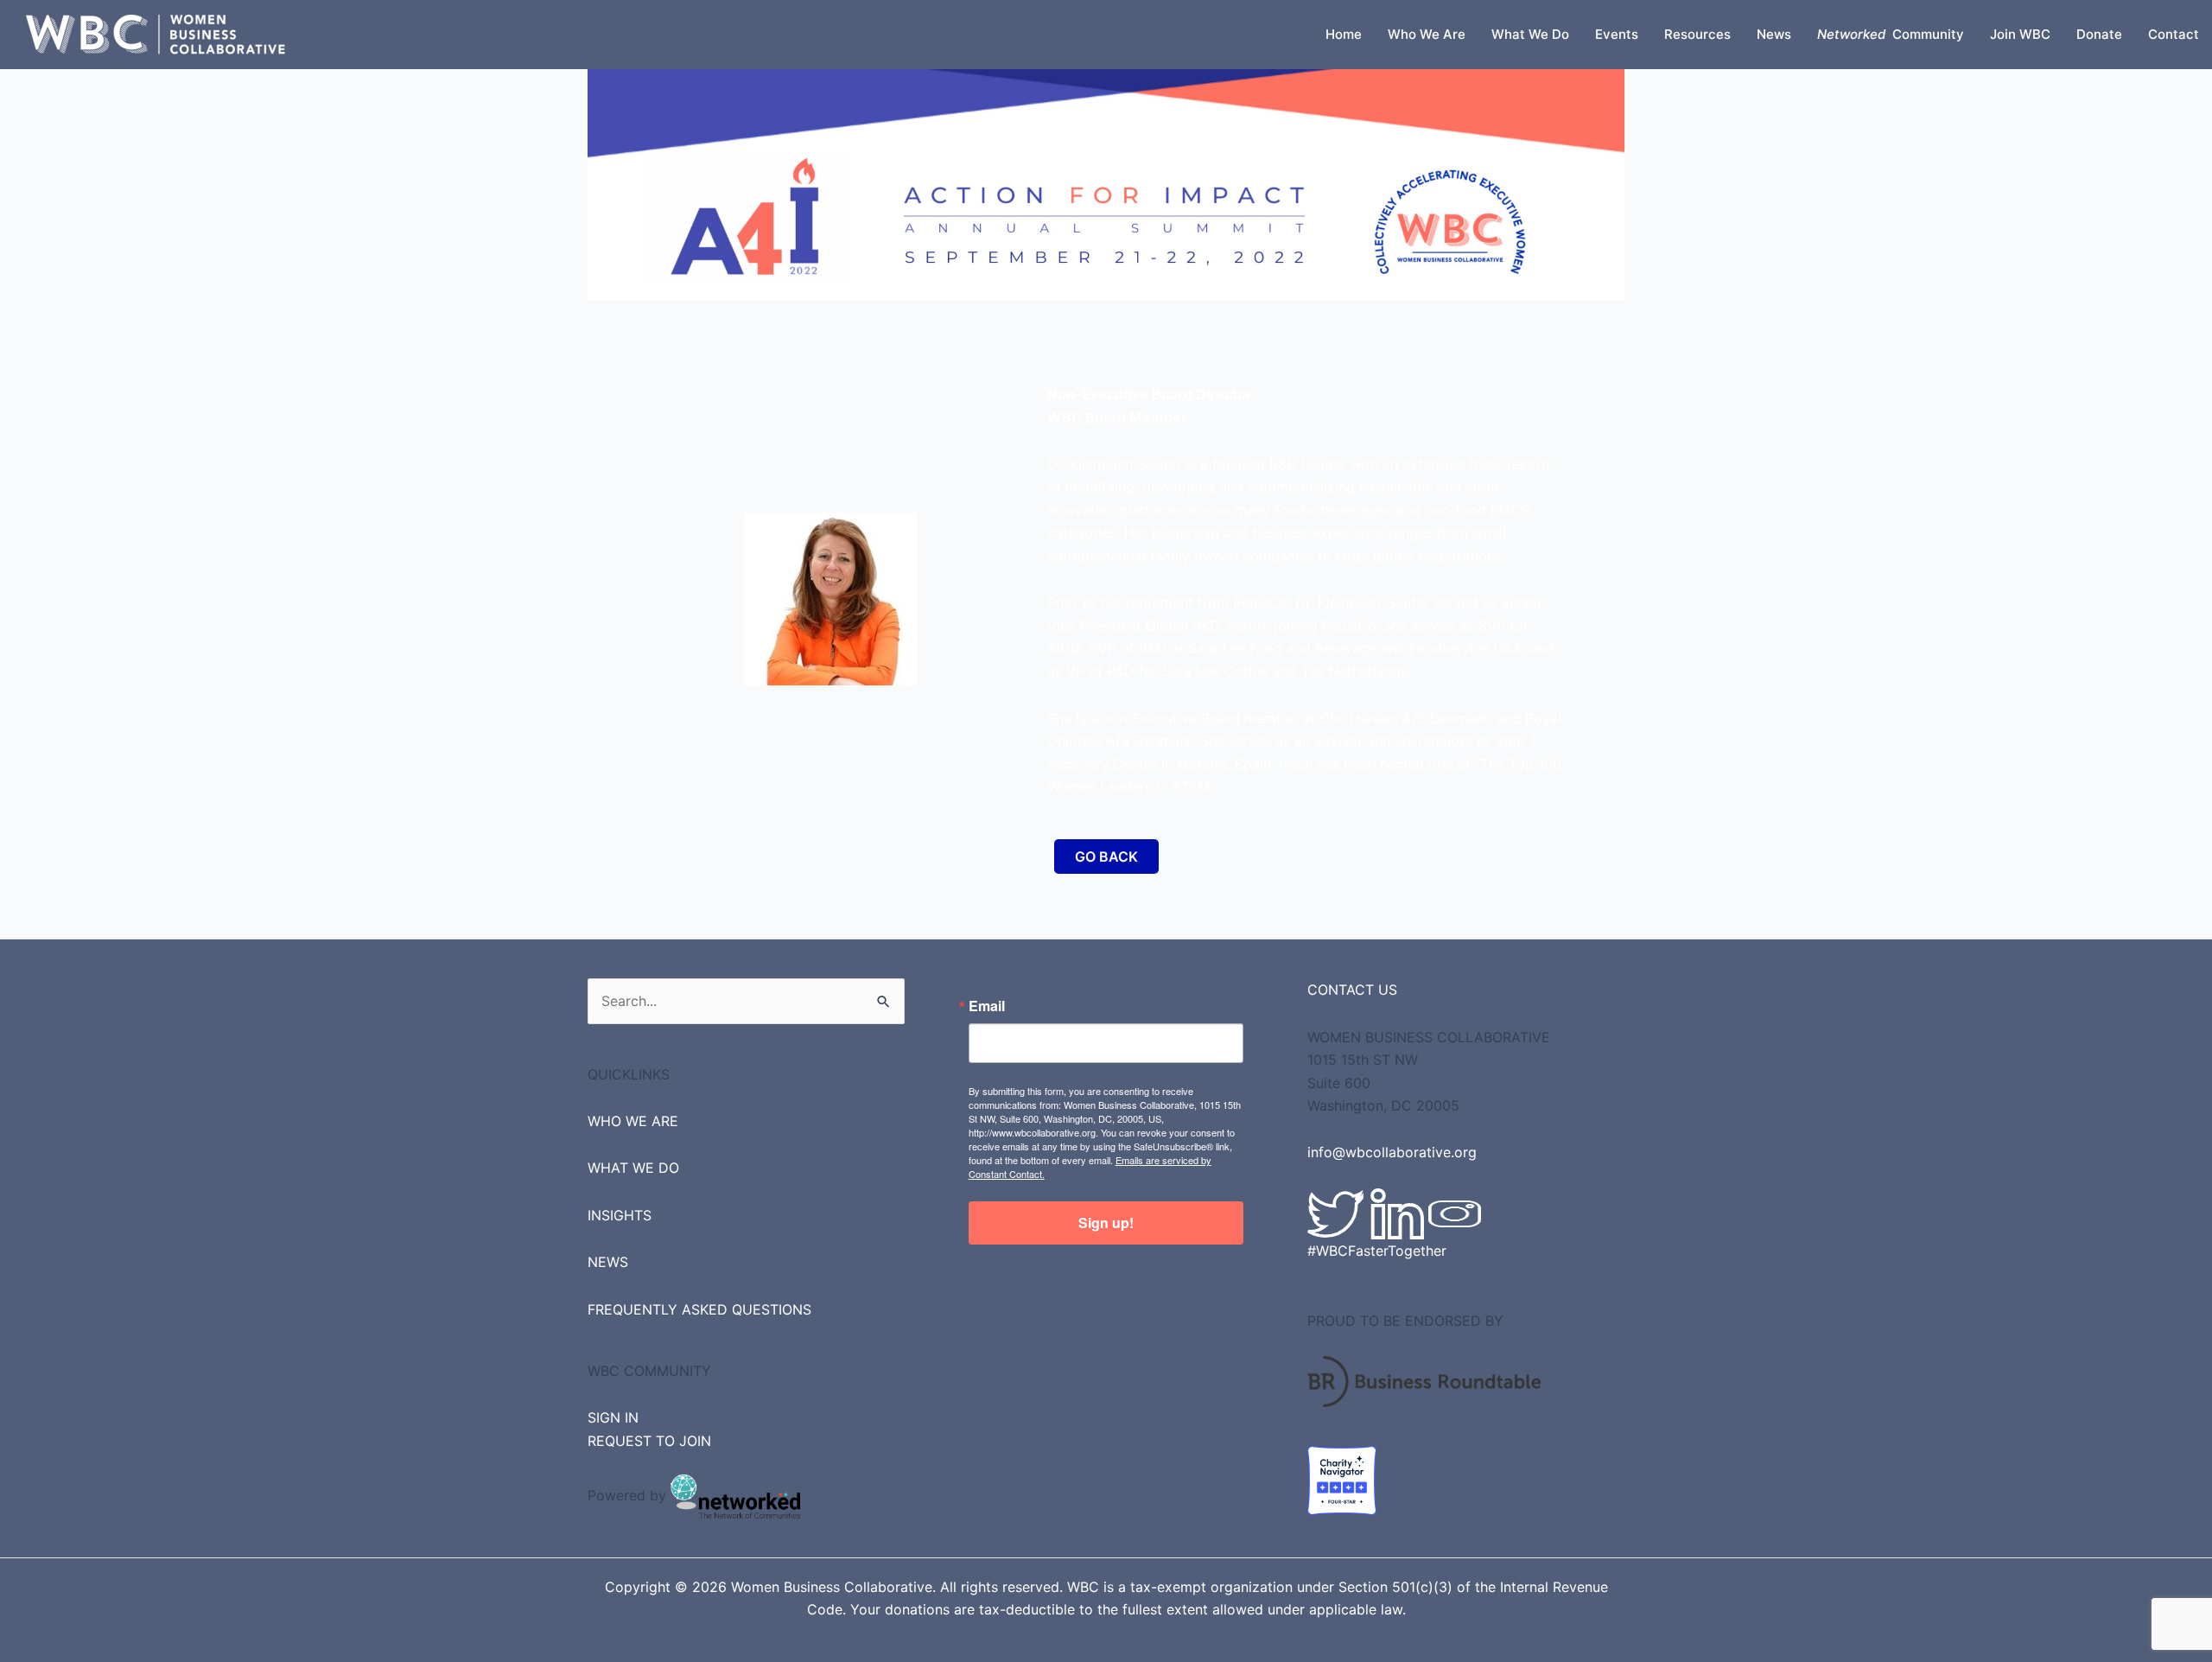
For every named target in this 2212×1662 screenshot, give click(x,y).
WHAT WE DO (633, 1168)
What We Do (1530, 34)
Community (1891, 34)
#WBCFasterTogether (1377, 1251)
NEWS (608, 1262)
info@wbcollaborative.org (1392, 1152)
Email (987, 1006)
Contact (2174, 34)
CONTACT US (1352, 990)
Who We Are (1427, 34)
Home (1344, 34)
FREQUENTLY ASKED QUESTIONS (699, 1309)
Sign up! (1106, 1223)
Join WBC (2020, 34)
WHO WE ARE (633, 1121)
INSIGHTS (620, 1215)
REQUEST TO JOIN (649, 1441)
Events (1617, 34)
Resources (1697, 34)
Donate (2099, 34)
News (1774, 34)
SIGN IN (613, 1417)
